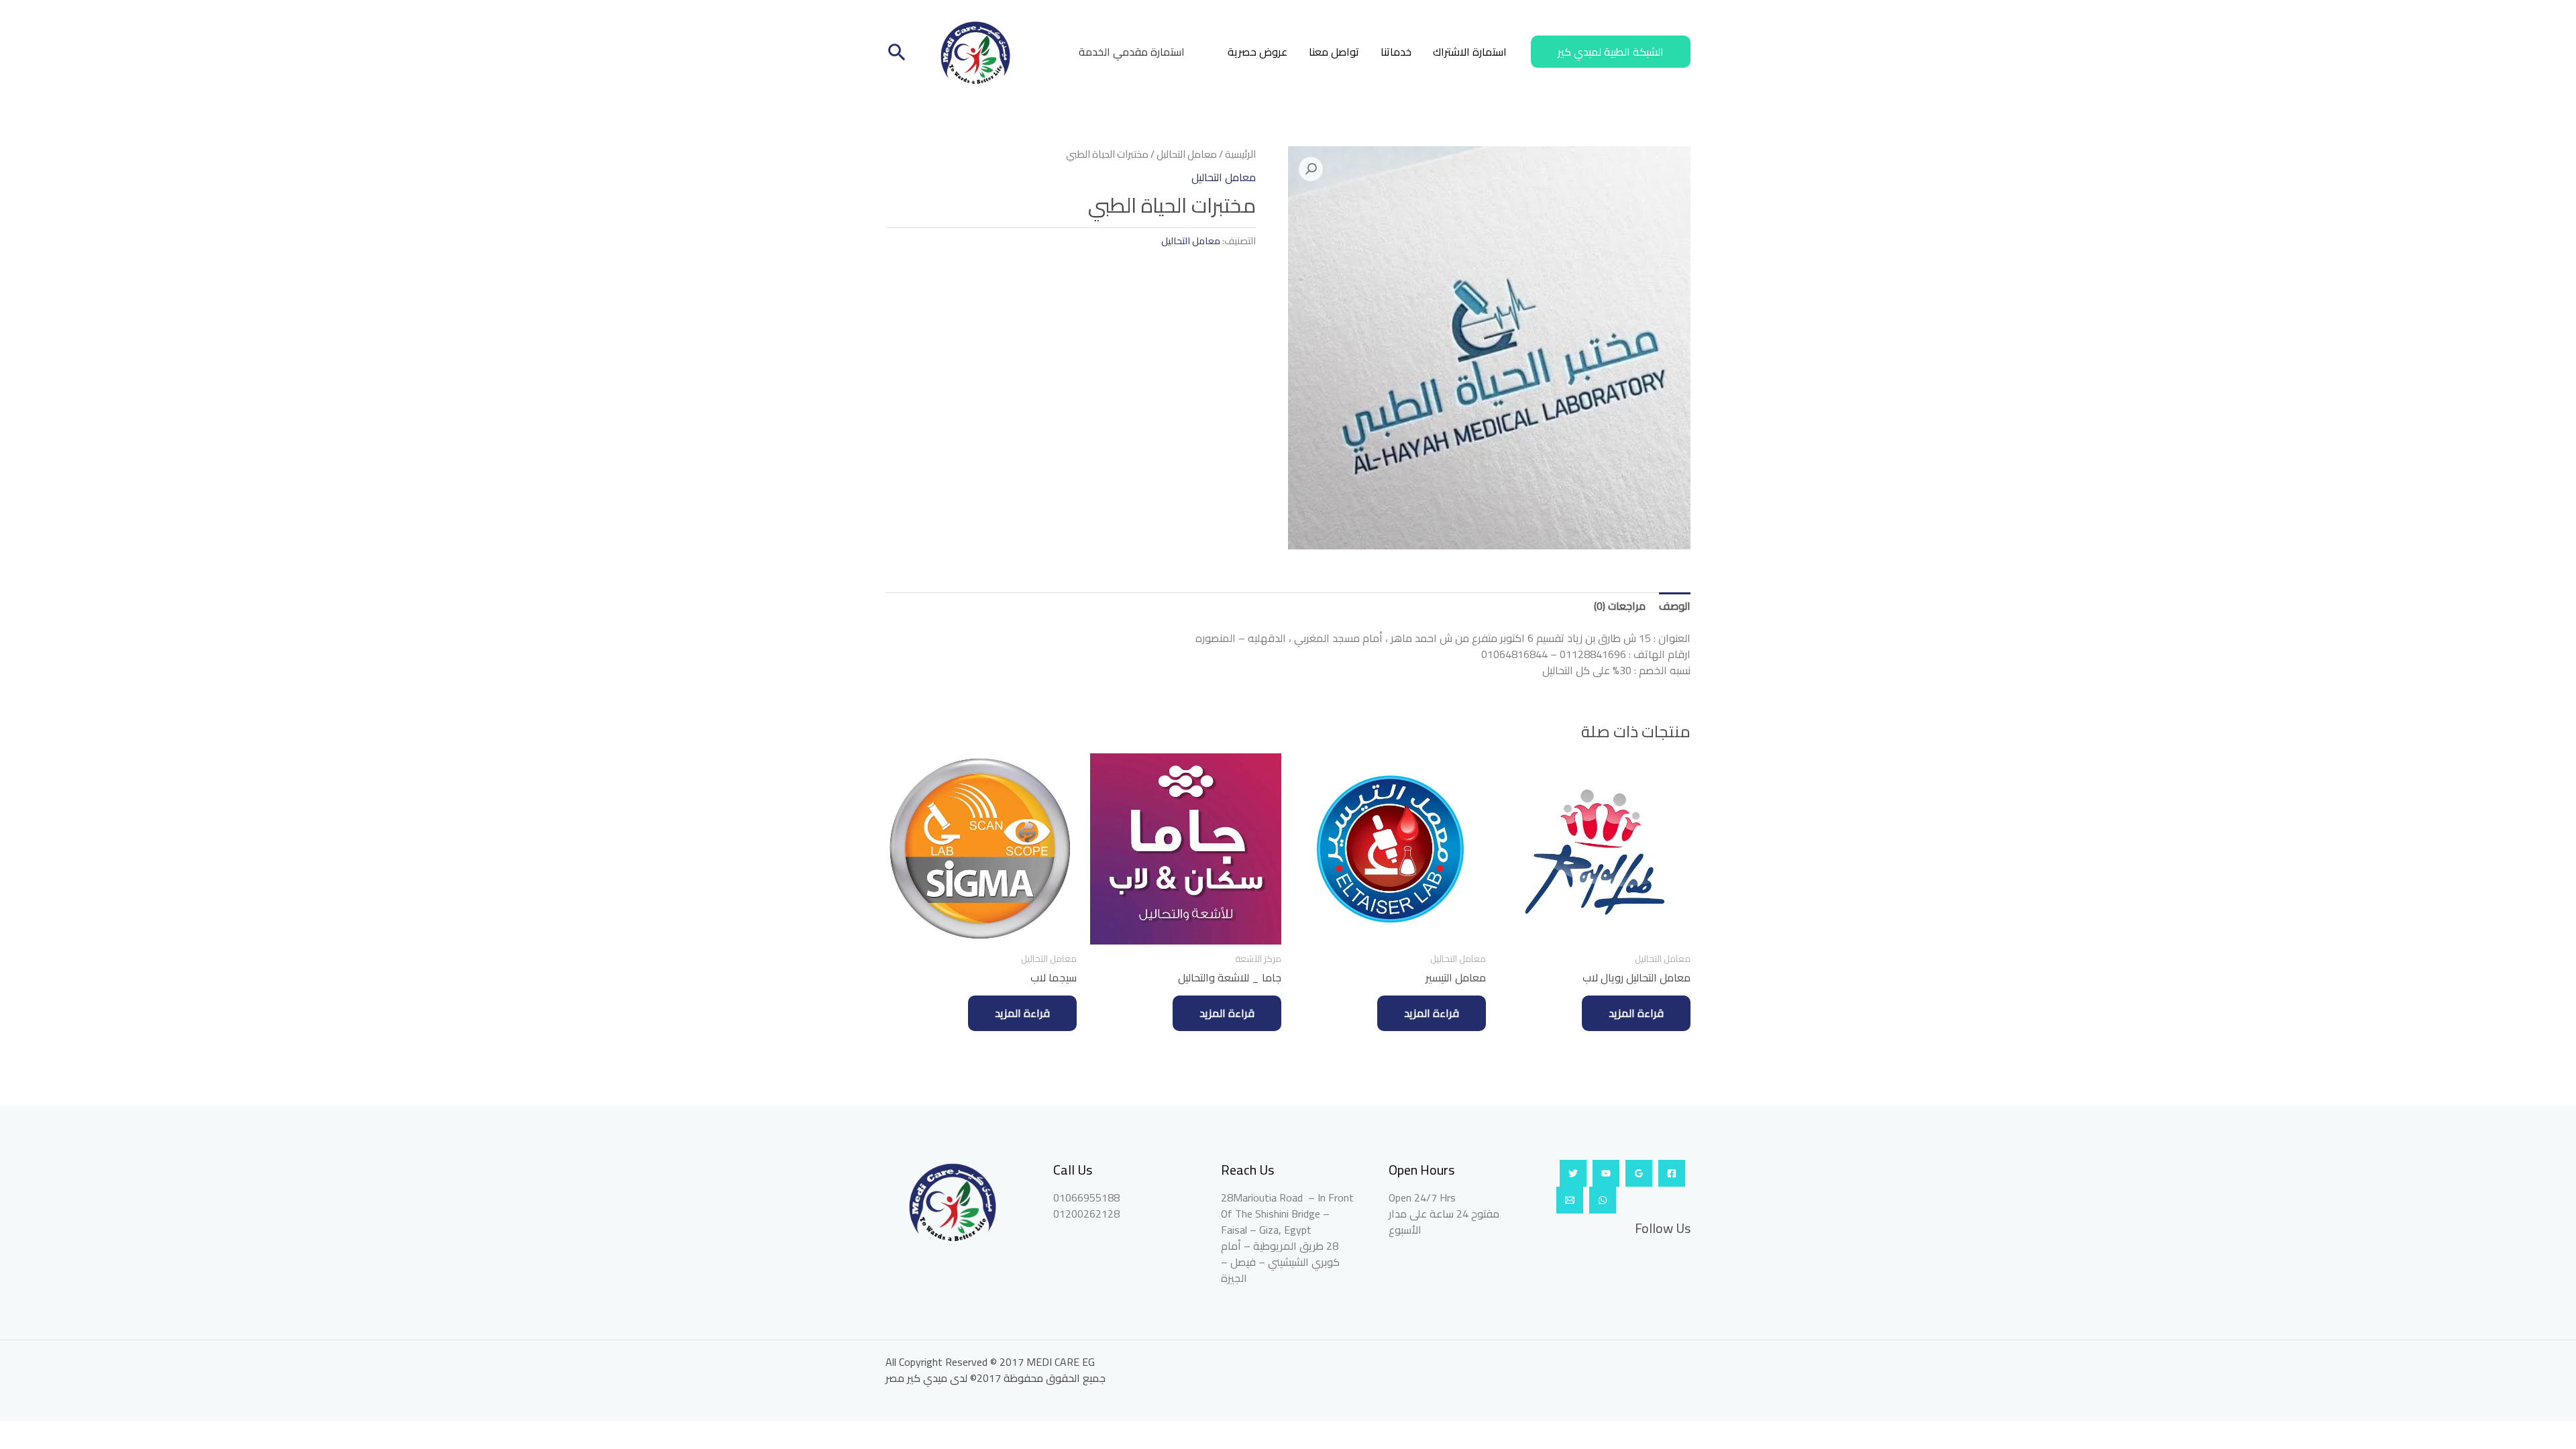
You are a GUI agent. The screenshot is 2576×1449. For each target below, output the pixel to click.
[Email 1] (1570, 1200)
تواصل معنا (1334, 52)
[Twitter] (1573, 1173)
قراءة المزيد (1636, 1013)
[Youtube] (1606, 1173)
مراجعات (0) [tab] (1620, 606)
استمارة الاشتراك (1470, 52)
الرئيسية (1240, 154)
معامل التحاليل (1187, 154)
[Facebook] (1672, 1173)
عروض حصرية (1257, 52)
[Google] (1639, 1173)
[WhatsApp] (1603, 1200)
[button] (1611, 52)
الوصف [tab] (1675, 606)
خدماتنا (1396, 52)
